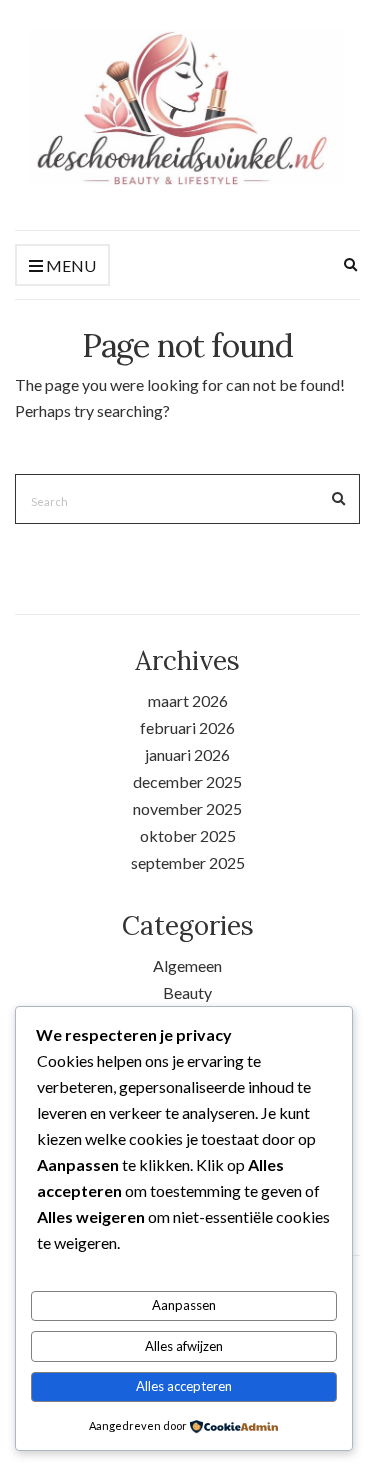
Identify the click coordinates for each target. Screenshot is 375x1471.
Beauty (187, 992)
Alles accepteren (184, 1386)
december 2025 (187, 781)
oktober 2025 (188, 835)
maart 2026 (188, 700)
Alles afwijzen (184, 1346)
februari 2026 (187, 727)
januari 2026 (187, 754)
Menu (69, 265)
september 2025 (188, 862)
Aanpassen (184, 1305)
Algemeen (187, 965)
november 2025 (187, 808)
